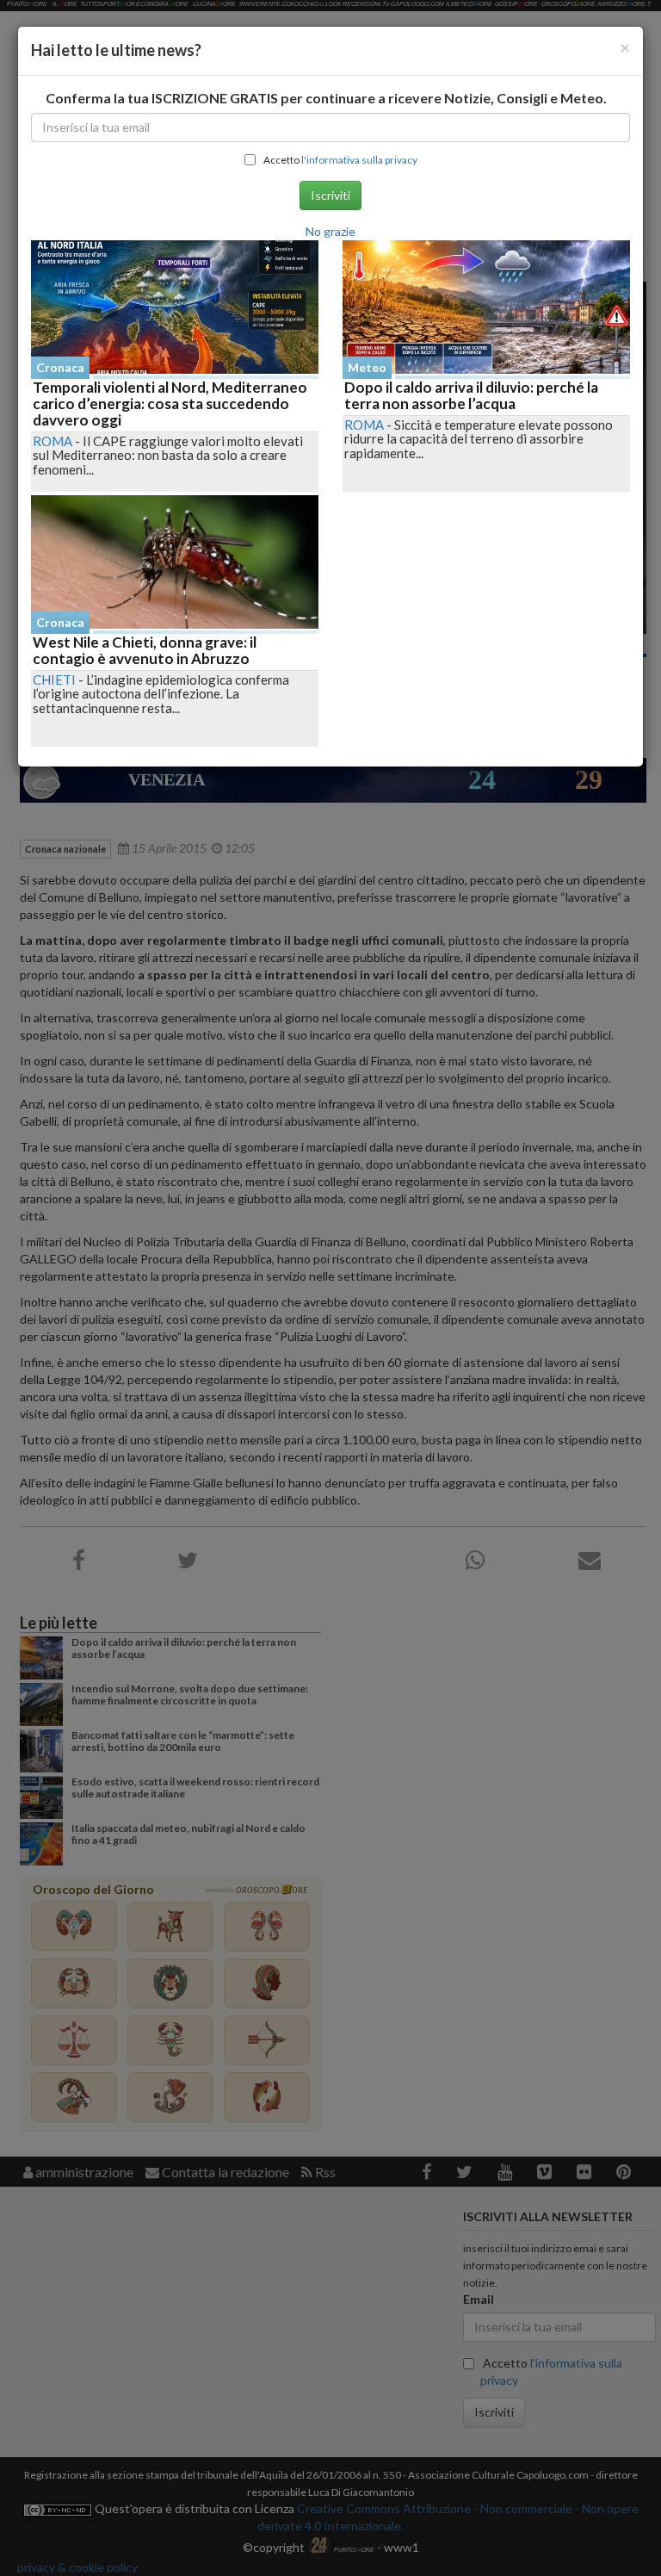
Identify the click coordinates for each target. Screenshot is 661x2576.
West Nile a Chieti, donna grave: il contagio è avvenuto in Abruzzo (145, 650)
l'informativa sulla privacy (359, 160)
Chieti (54, 680)
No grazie (330, 231)
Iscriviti (330, 195)
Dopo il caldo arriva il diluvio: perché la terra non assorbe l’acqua (471, 395)
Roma (53, 441)
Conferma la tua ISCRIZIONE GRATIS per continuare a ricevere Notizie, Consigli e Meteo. (326, 98)
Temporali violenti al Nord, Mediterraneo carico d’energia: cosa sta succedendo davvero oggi (170, 403)
